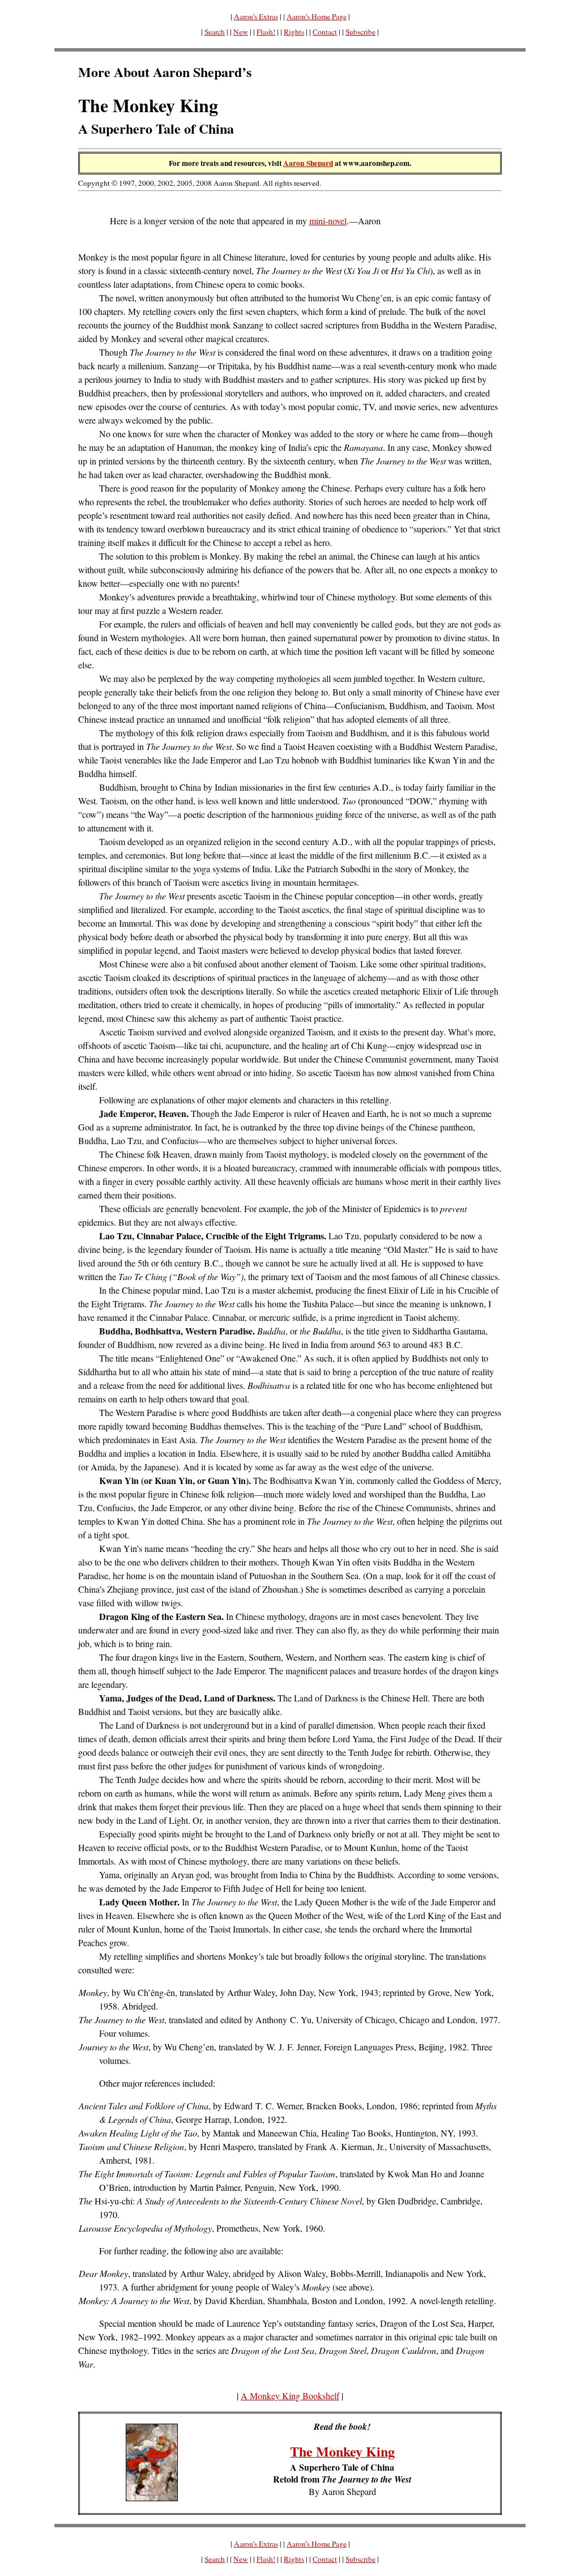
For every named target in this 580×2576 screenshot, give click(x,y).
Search (215, 32)
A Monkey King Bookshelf (290, 2396)
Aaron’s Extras (256, 16)
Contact (325, 32)
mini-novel (328, 221)
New (241, 32)
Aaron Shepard (308, 163)
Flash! (266, 32)
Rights (294, 32)
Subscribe (361, 32)
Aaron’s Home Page (317, 16)
